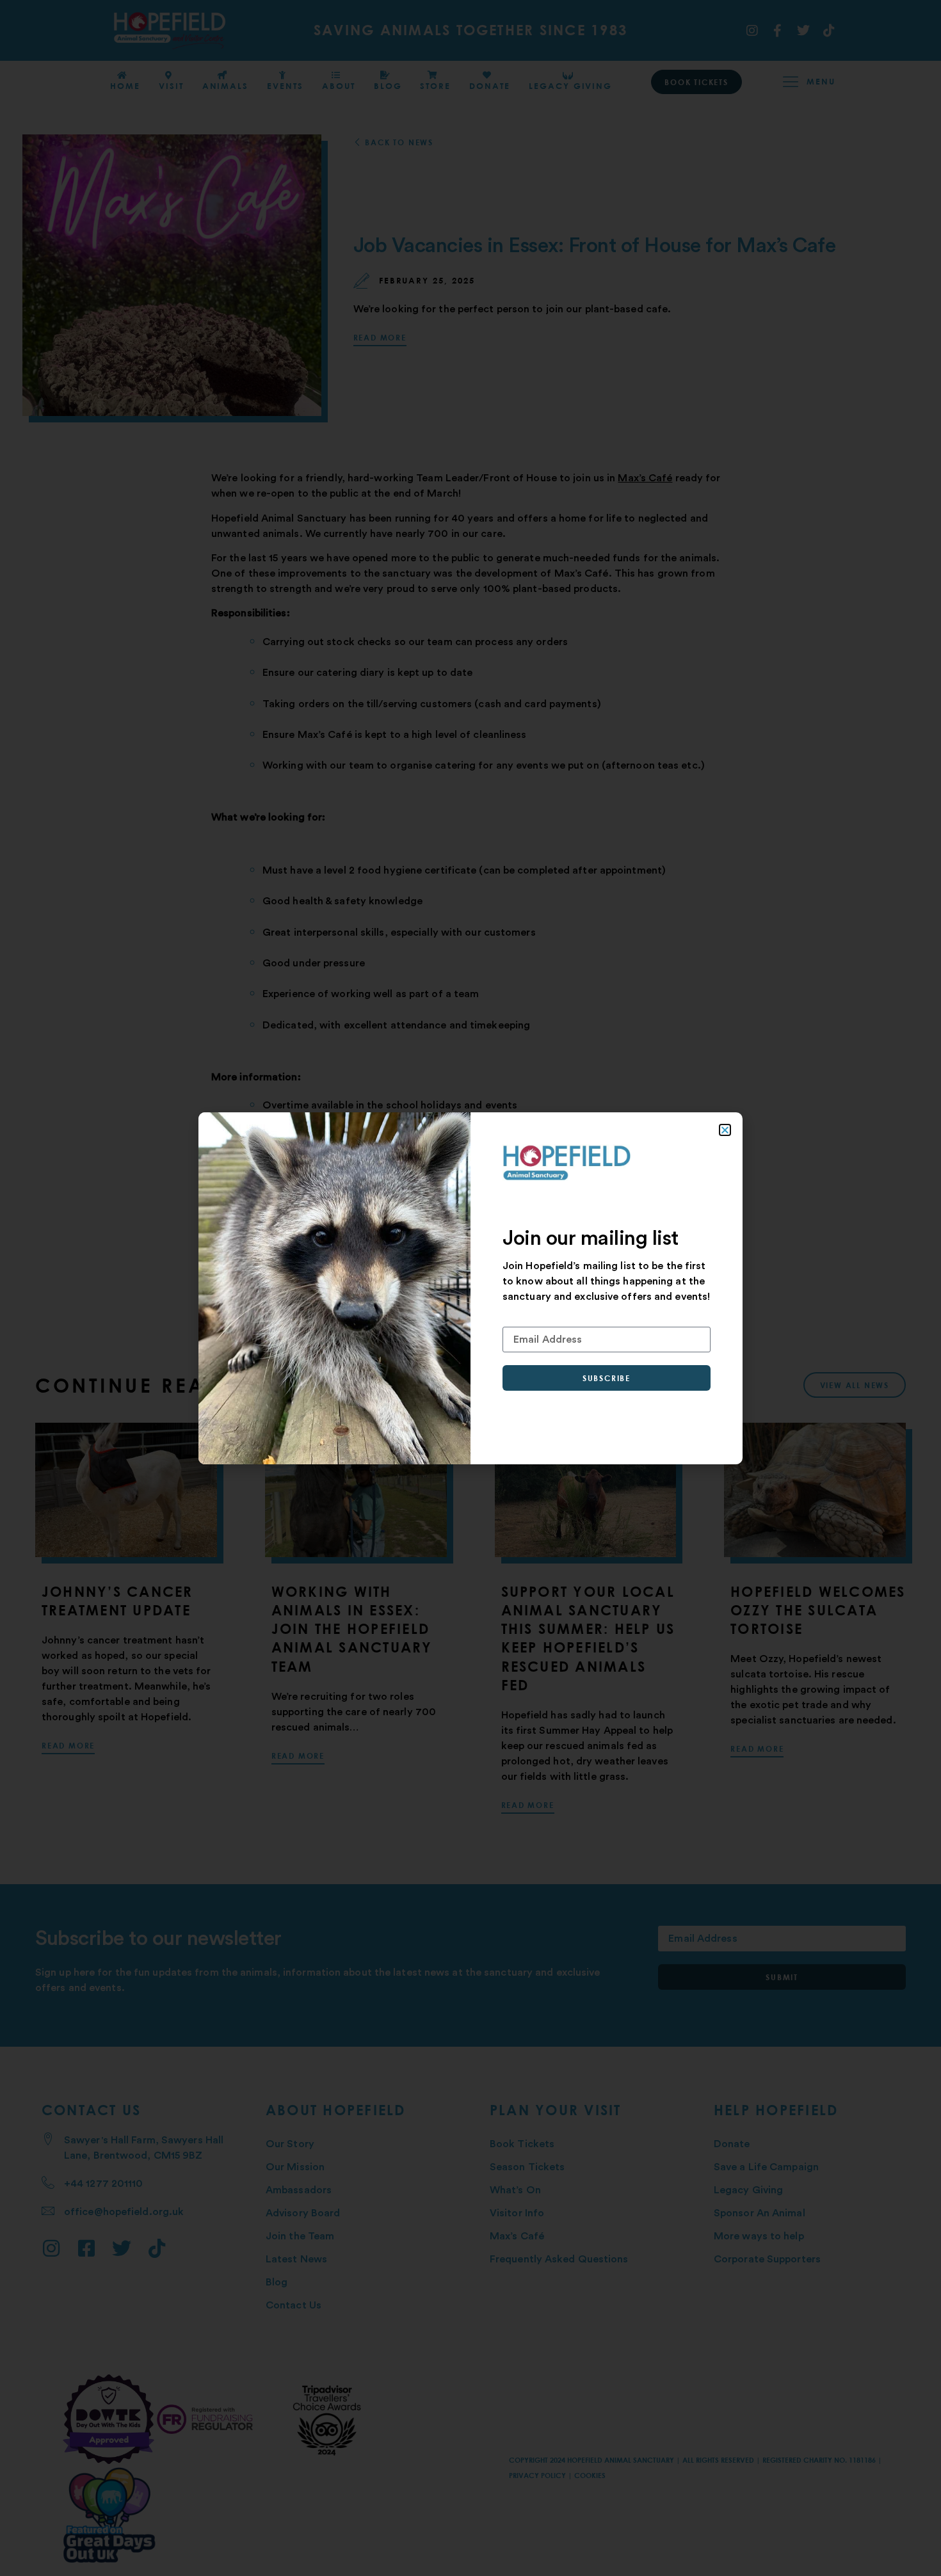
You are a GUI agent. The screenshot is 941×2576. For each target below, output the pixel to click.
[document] (470, 1288)
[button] (725, 1130)
